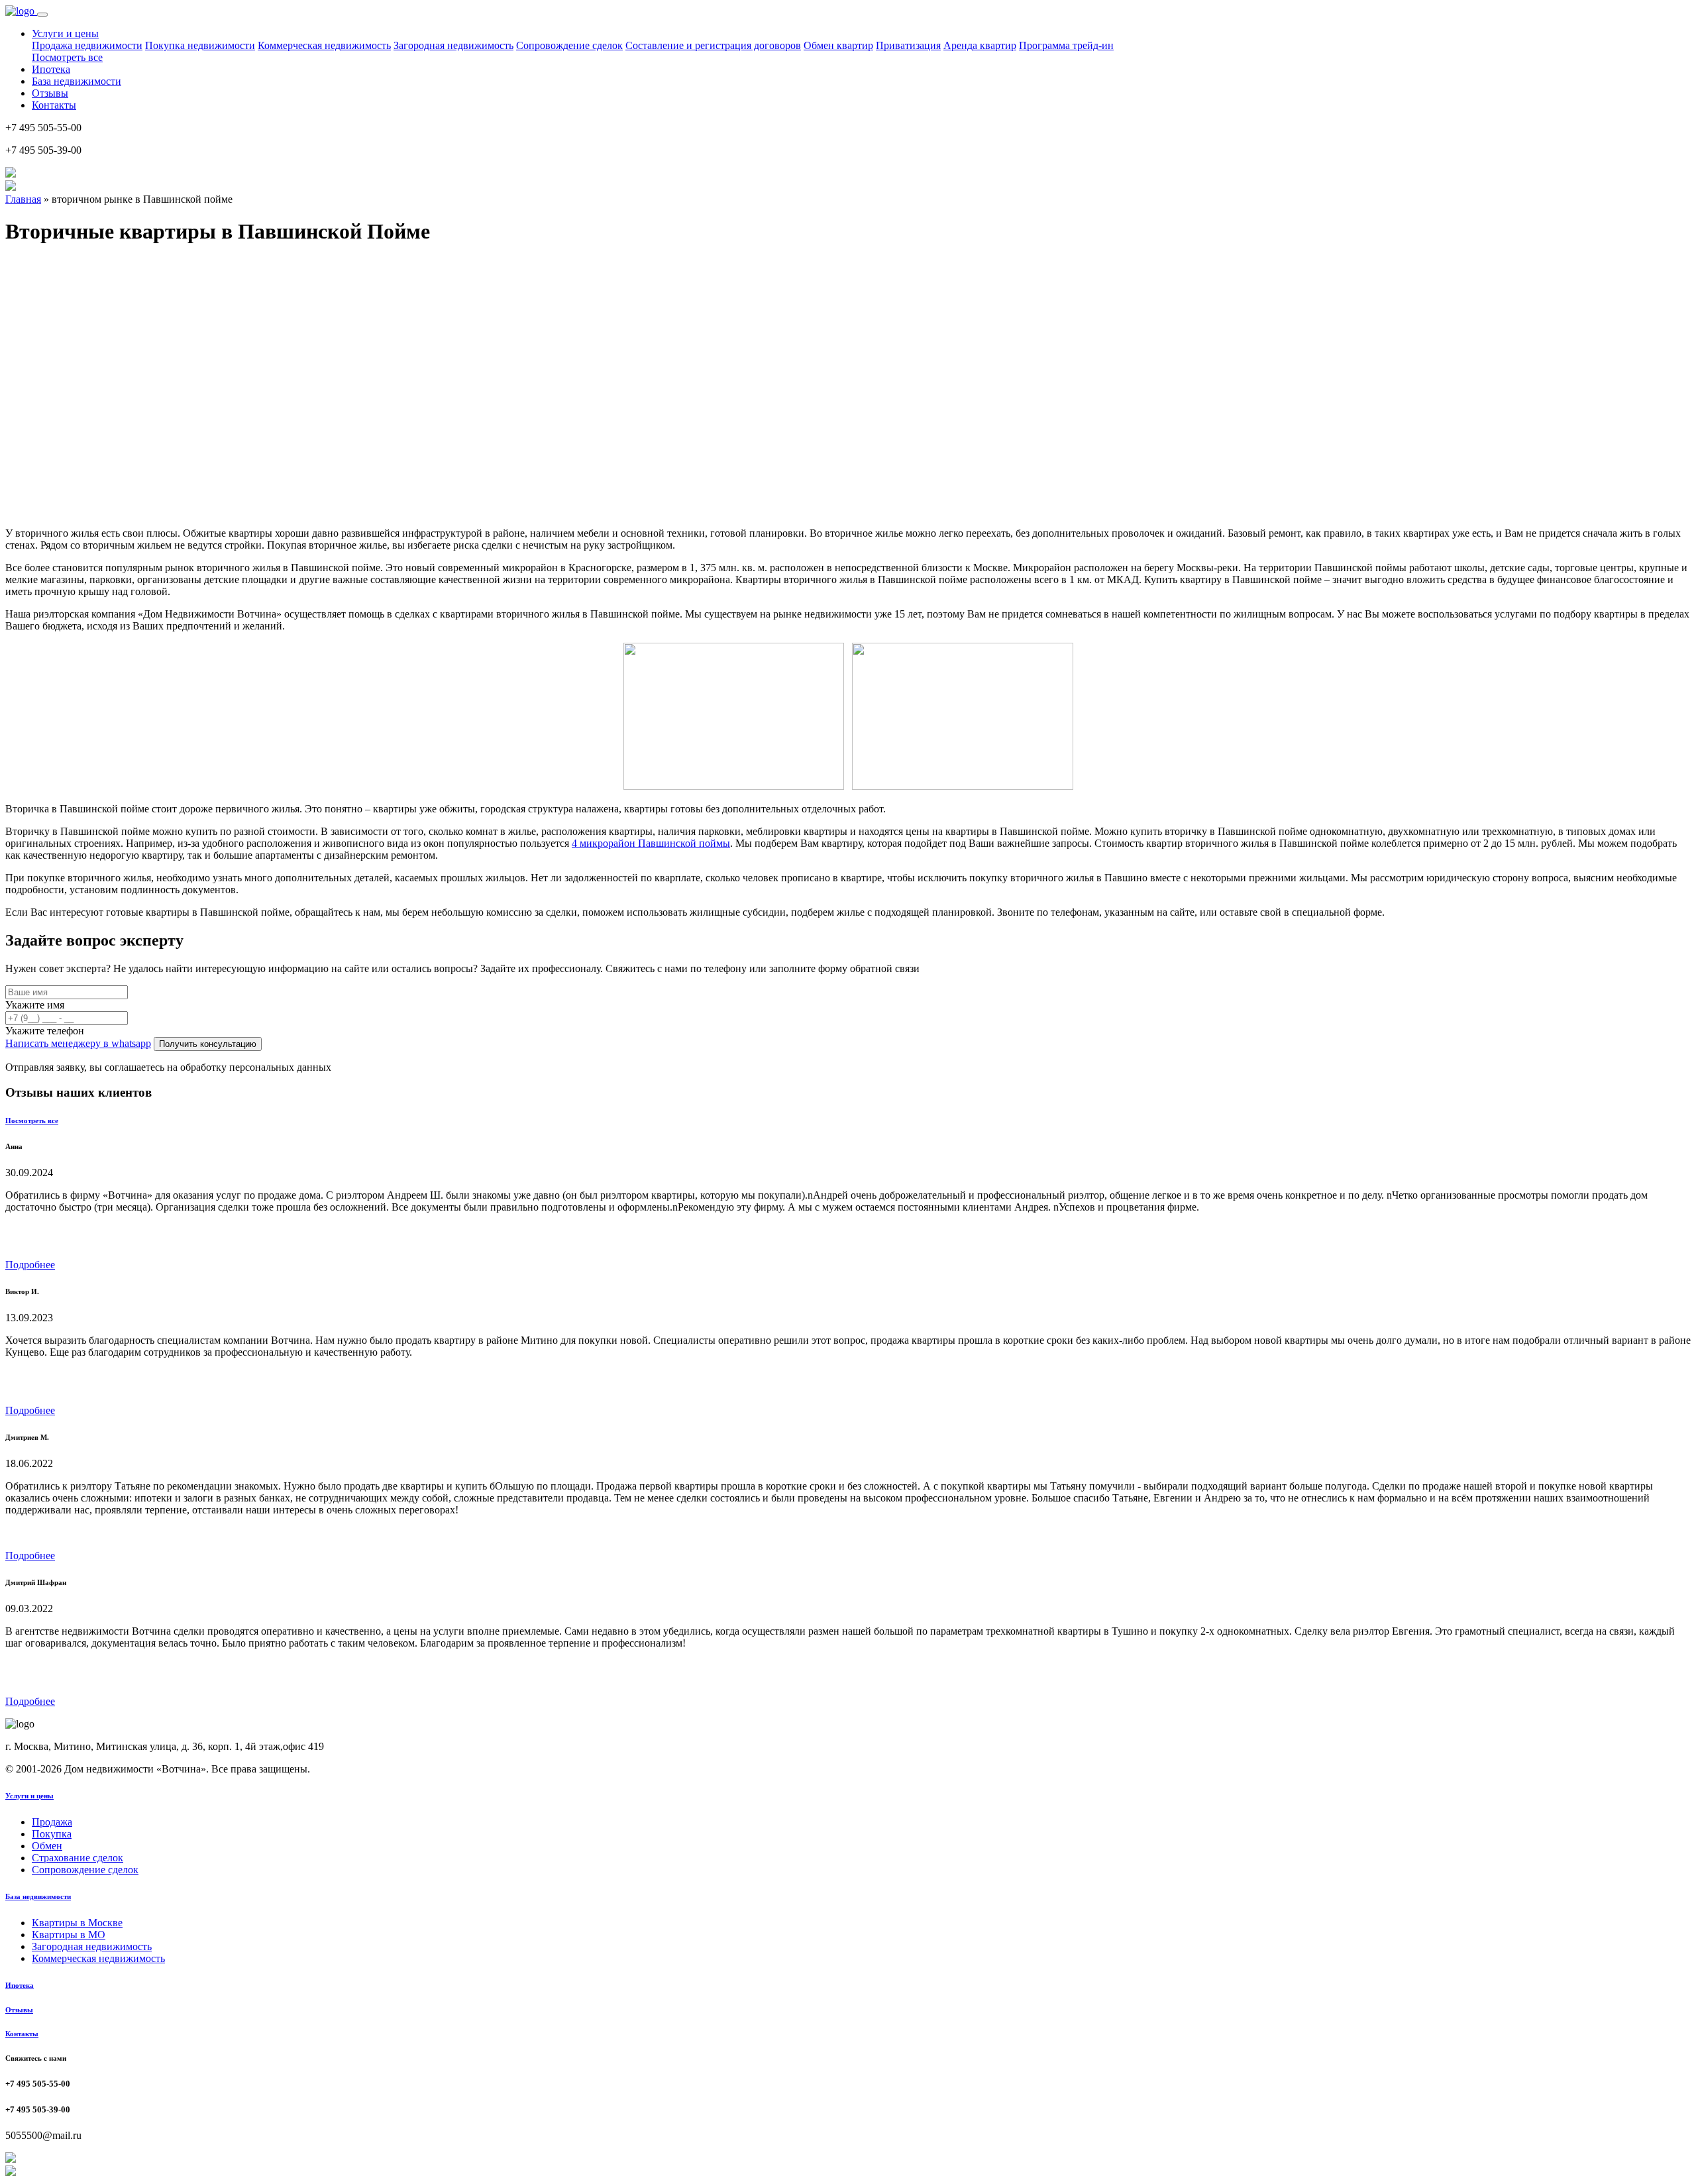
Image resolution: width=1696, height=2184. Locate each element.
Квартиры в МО (69, 1935)
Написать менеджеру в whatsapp (78, 1043)
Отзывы (50, 93)
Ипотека (51, 69)
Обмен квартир (838, 45)
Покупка (52, 1834)
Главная (23, 199)
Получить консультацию (208, 1044)
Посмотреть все (67, 57)
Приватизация (908, 45)
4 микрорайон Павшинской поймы (651, 843)
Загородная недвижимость (453, 45)
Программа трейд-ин (1066, 45)
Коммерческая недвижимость (324, 45)
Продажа (52, 1822)
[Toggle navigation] (42, 15)
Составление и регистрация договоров (713, 45)
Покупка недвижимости (200, 45)
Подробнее (30, 1265)
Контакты (54, 105)
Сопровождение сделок (569, 45)
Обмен (47, 1846)
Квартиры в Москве (77, 1923)
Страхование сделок (78, 1858)
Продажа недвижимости (87, 45)
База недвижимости (77, 81)
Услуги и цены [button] (65, 33)
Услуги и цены (29, 1796)
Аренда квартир (980, 45)
